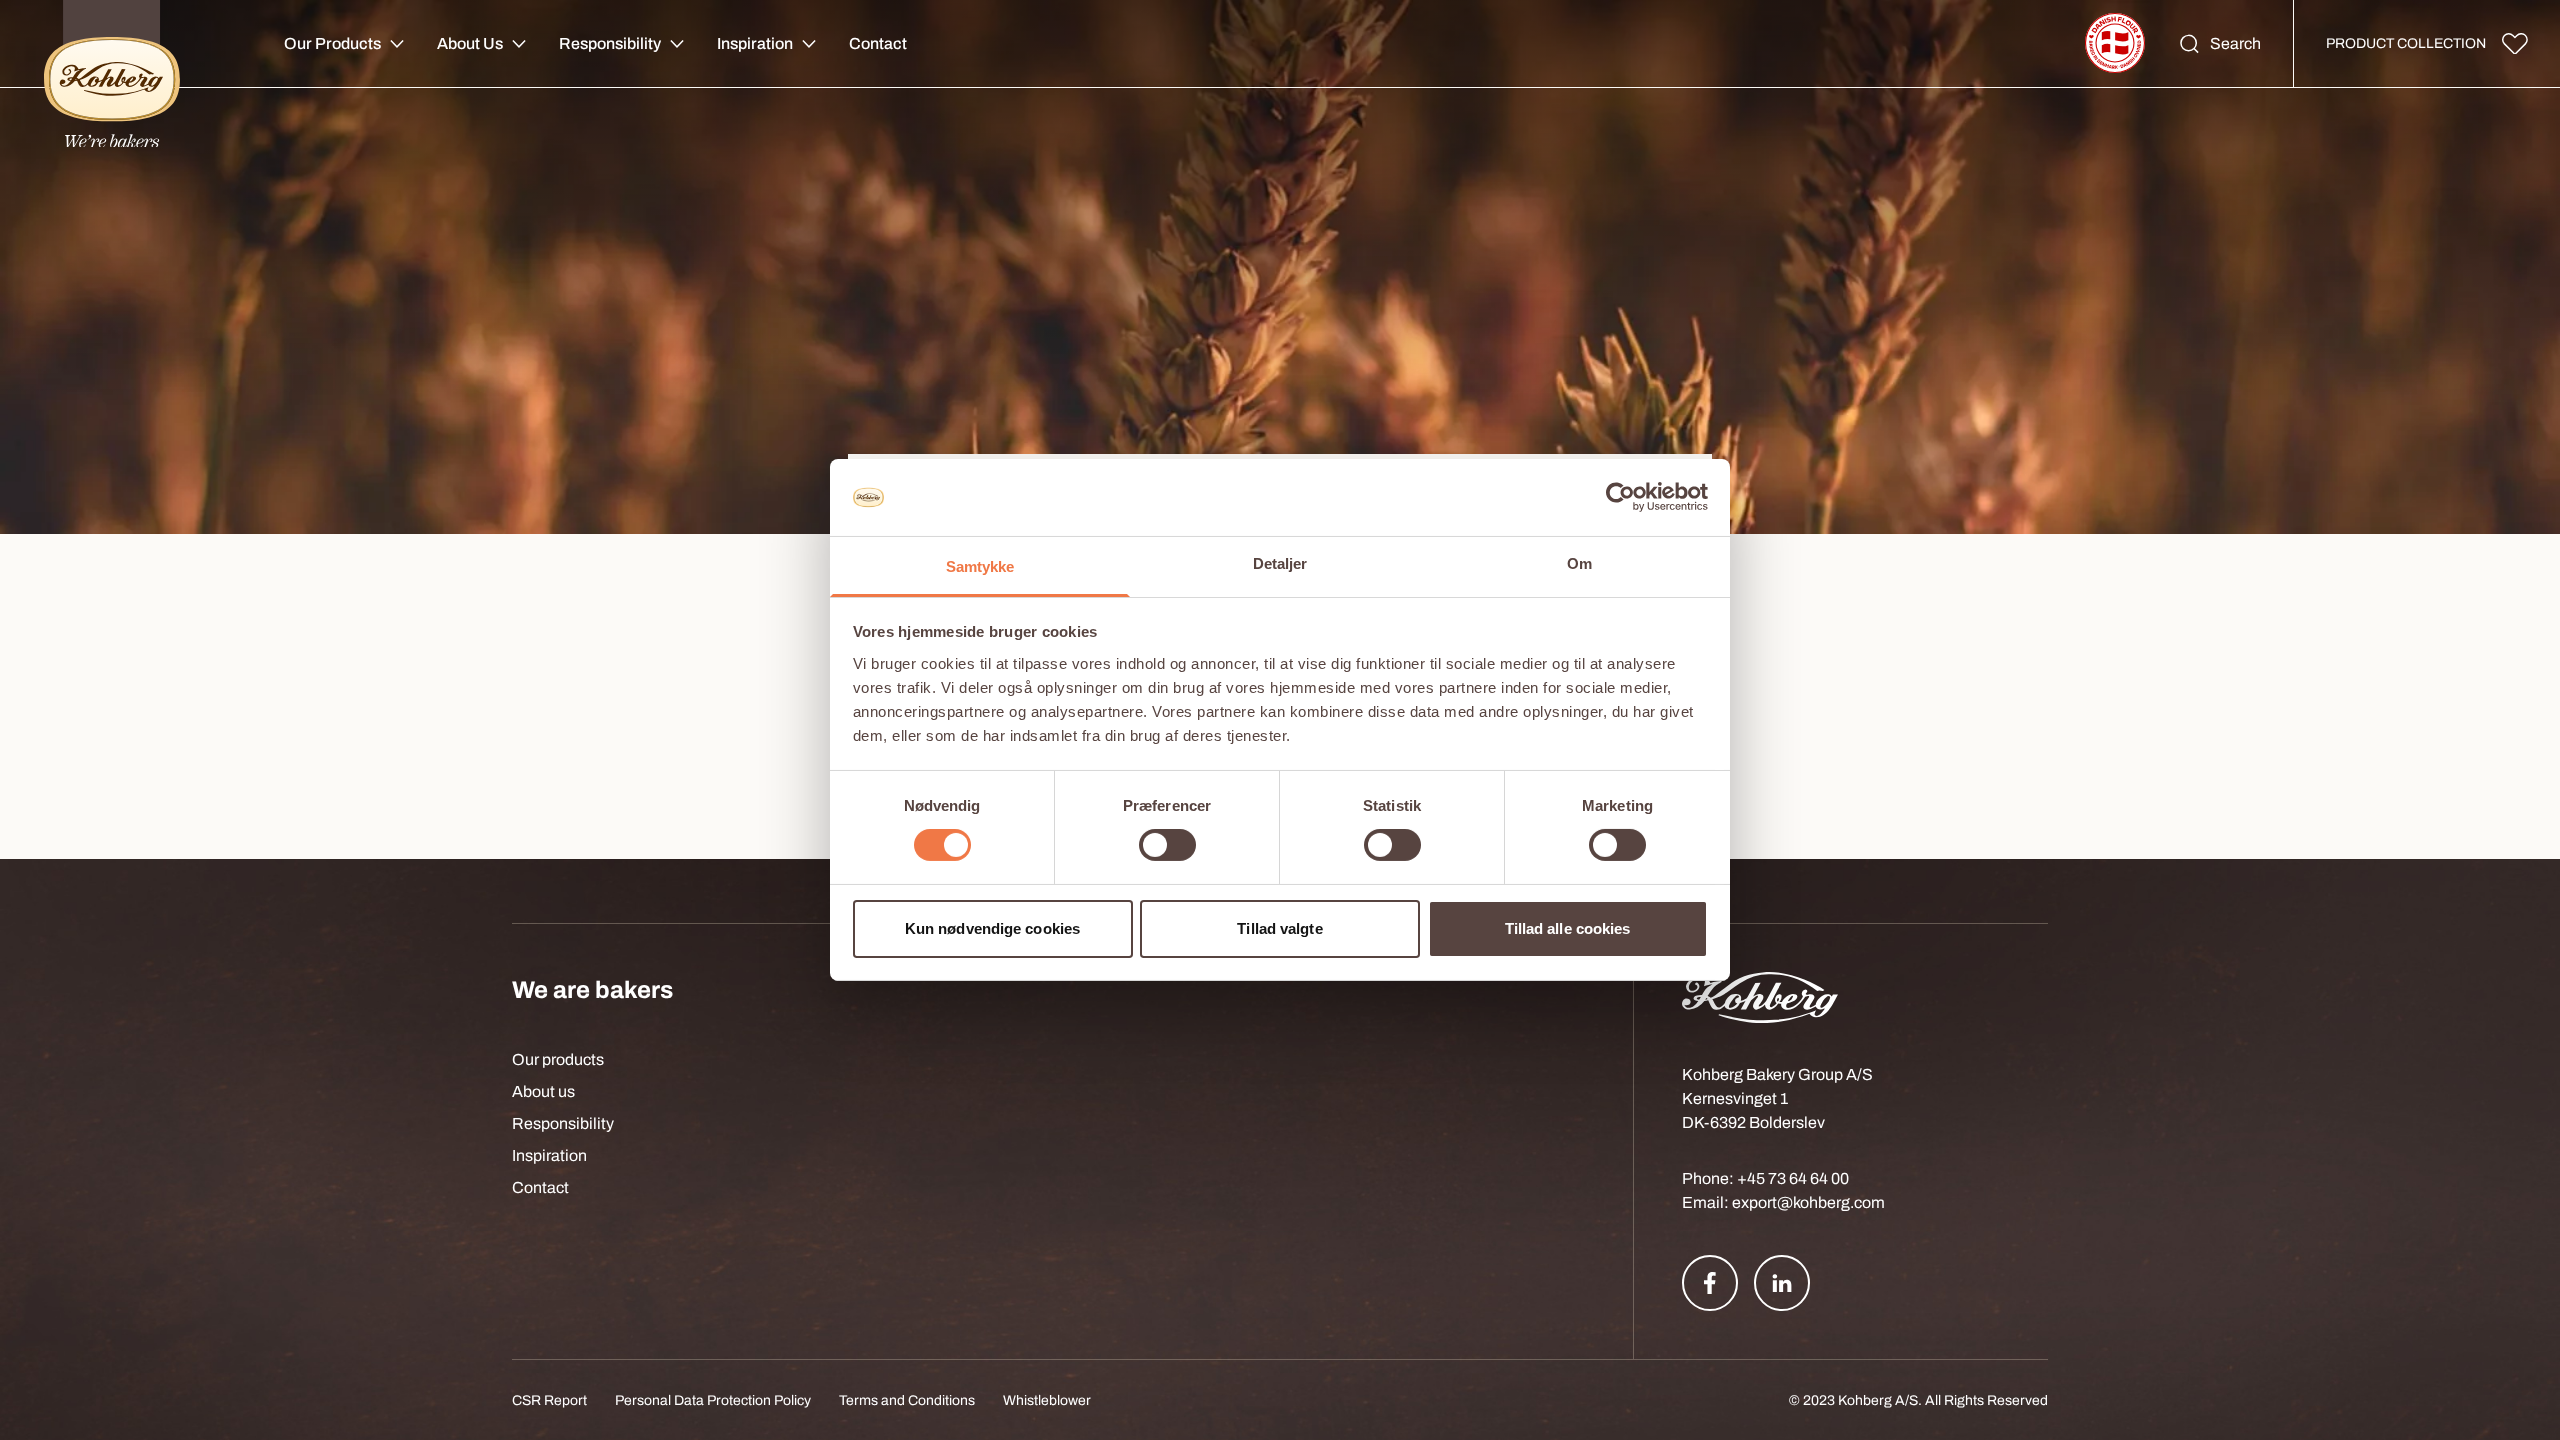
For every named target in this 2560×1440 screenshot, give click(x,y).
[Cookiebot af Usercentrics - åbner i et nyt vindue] (1620, 497)
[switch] (1167, 845)
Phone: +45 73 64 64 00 (1765, 1178)
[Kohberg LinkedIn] (1782, 1283)
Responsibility (610, 43)
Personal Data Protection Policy (713, 1400)
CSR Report (549, 1400)
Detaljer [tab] (1280, 563)
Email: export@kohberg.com (1783, 1202)
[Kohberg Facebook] (1710, 1283)
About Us (470, 43)
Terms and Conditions (907, 1400)
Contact (878, 43)
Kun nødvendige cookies (992, 928)
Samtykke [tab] (980, 566)
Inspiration (755, 43)
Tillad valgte (1279, 928)
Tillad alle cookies (1568, 928)
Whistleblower (1047, 1400)
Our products (558, 1059)
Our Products (332, 43)
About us (543, 1091)
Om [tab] (1579, 563)
